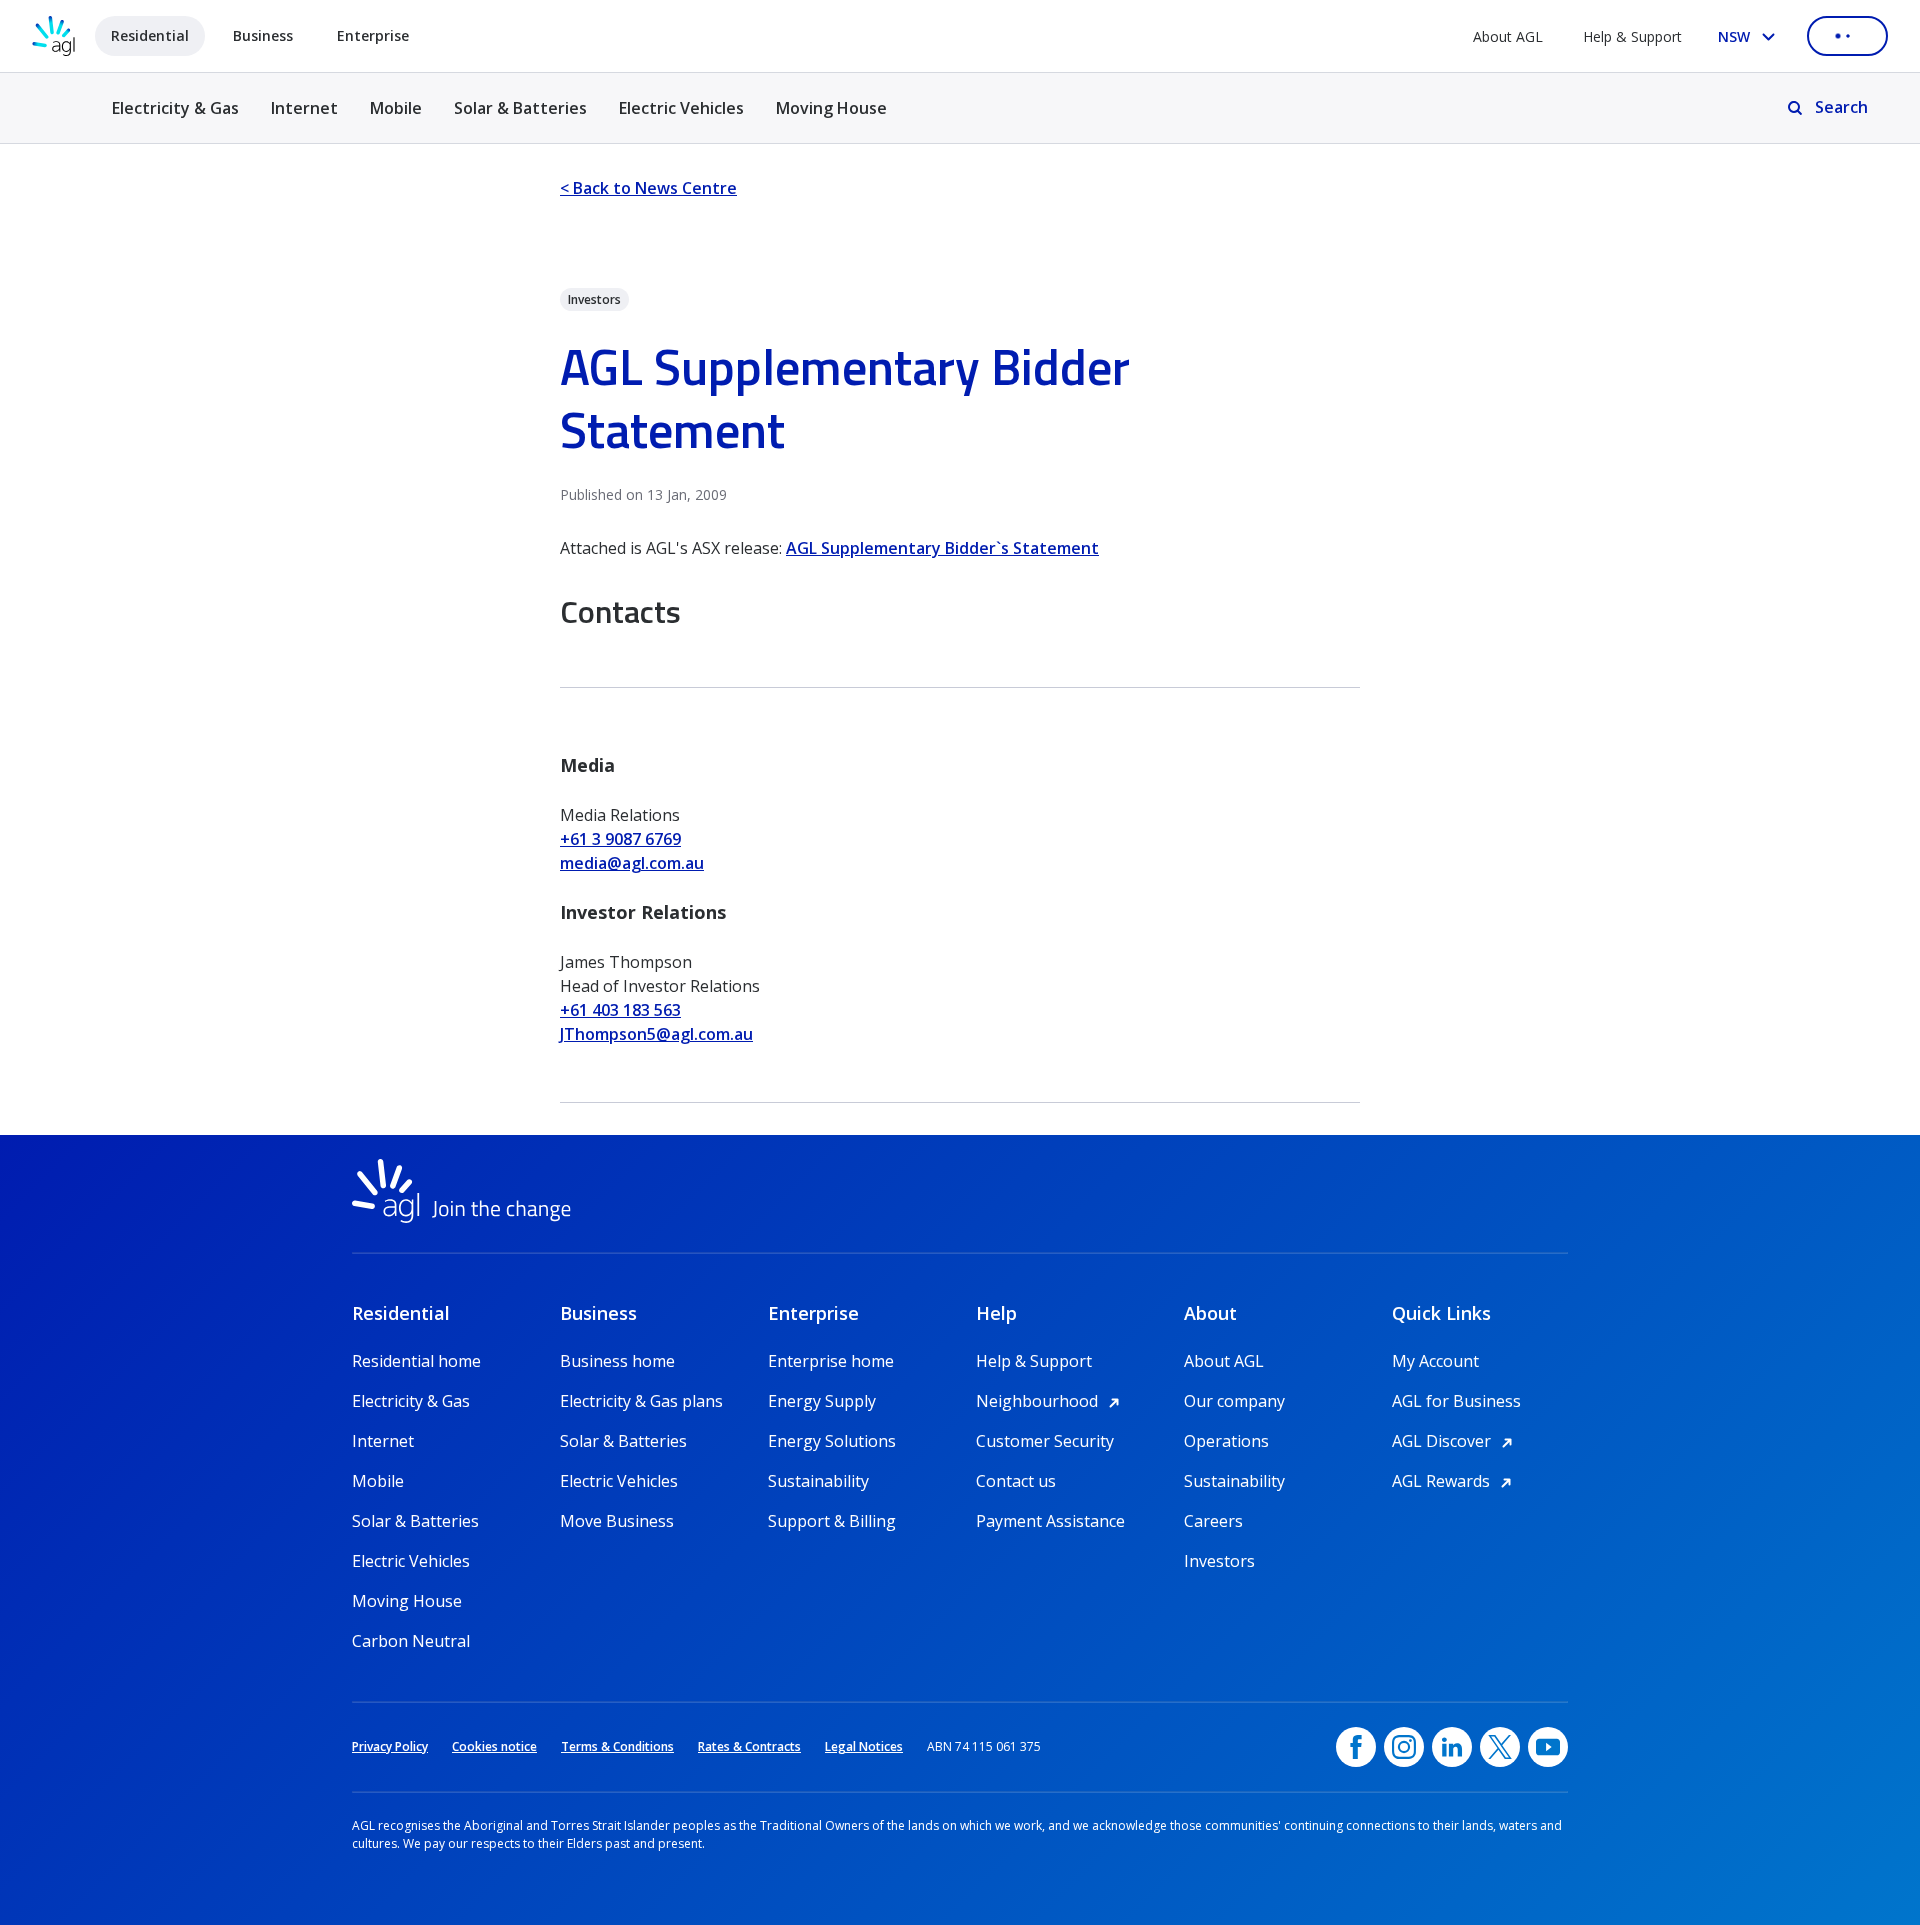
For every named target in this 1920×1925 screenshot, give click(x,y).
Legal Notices (864, 1746)
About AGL (1508, 36)
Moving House (831, 108)
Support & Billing (832, 1521)
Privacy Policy (390, 1746)
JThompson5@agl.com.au (656, 1034)
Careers (1213, 1521)
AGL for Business (1456, 1401)
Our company (1234, 1401)
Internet (304, 108)
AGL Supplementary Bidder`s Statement (942, 548)
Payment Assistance (1050, 1521)
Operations (1226, 1441)
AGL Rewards (1455, 1481)
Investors (1219, 1561)
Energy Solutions (832, 1441)
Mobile (396, 108)
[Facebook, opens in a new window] (1356, 1747)
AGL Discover (1455, 1441)
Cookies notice (494, 1746)
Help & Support (1632, 36)
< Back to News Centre (648, 188)
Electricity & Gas (175, 119)
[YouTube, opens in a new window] (1548, 1747)
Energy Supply (822, 1401)
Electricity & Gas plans (641, 1401)
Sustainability (818, 1481)
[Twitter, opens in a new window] (1500, 1747)
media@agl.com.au (632, 863)
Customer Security (1045, 1441)
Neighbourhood (1051, 1401)
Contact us (1016, 1481)
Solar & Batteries (520, 108)
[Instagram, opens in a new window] (1404, 1747)
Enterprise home (831, 1361)
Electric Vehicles (681, 108)
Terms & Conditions (617, 1746)
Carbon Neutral (411, 1641)
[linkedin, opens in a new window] (1452, 1747)
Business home (617, 1361)
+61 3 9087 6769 (620, 839)
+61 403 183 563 (620, 1010)
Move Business (617, 1521)
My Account (1435, 1361)
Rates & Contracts (749, 1746)
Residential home (416, 1361)
